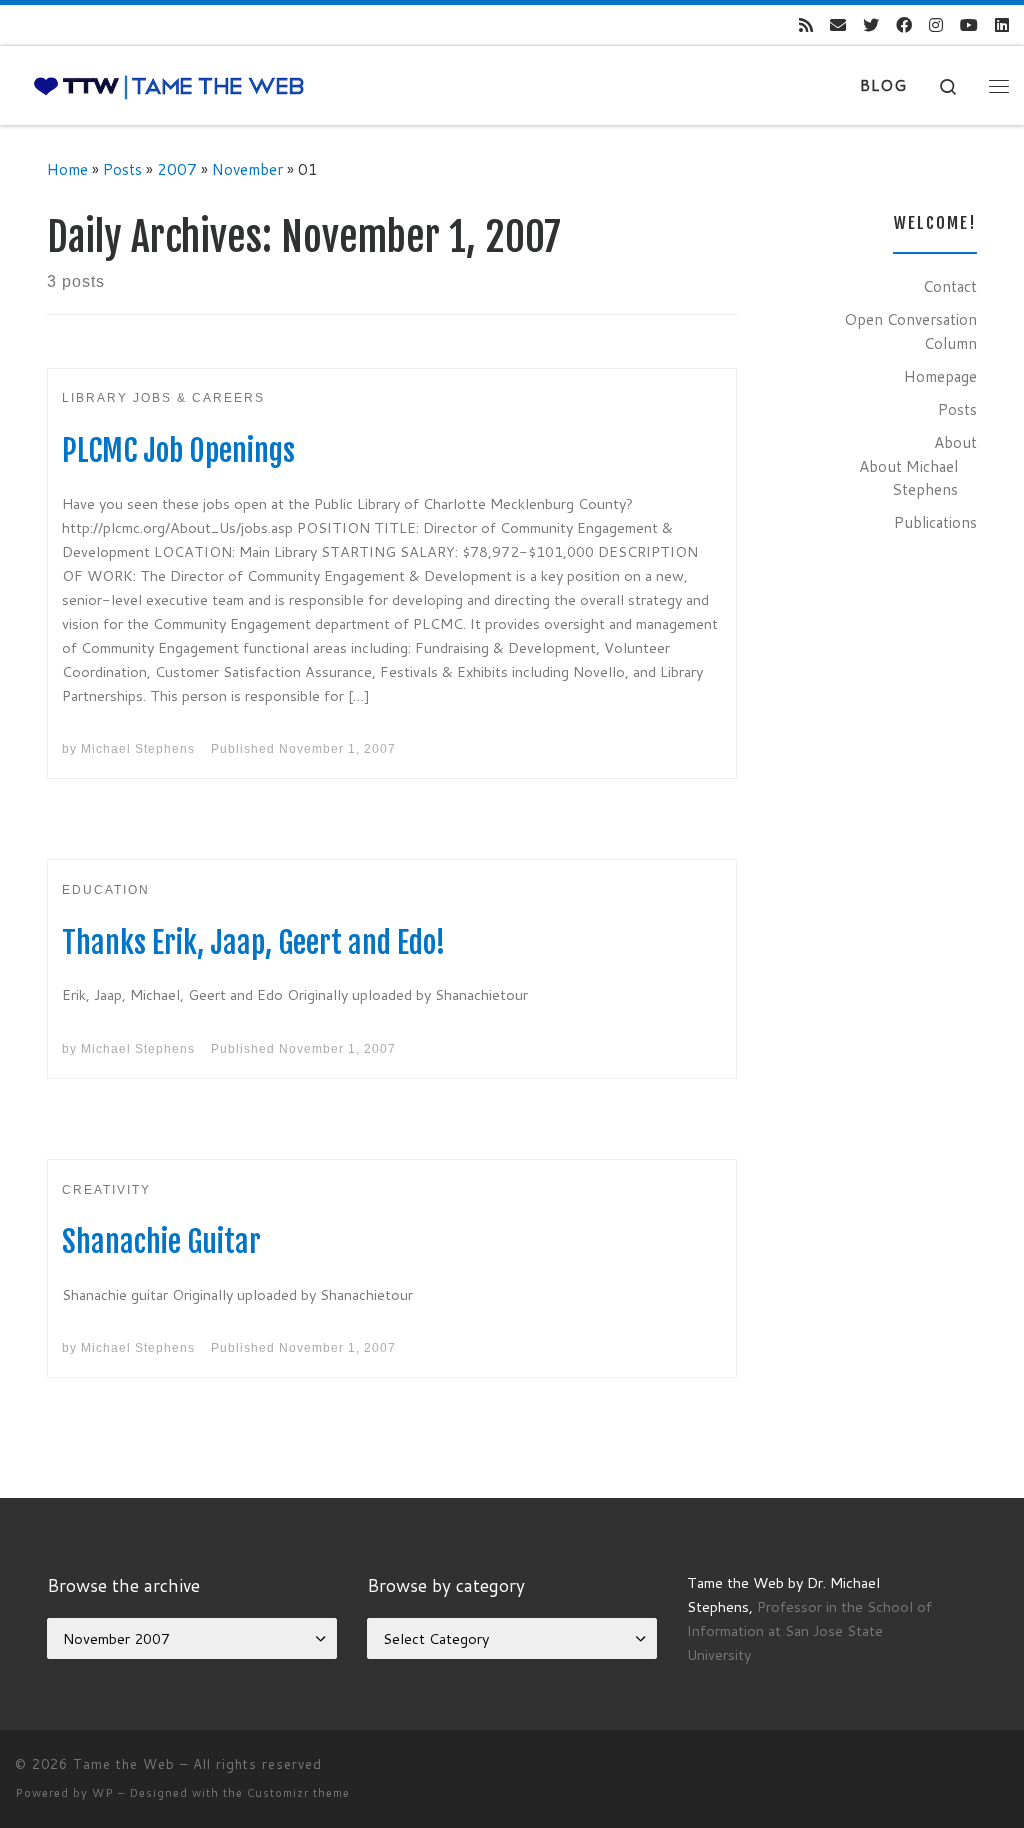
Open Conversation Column (910, 331)
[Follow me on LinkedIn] (1002, 25)
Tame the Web (124, 1764)
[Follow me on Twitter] (871, 25)
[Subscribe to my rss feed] (806, 25)
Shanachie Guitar (161, 1241)
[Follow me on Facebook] (904, 25)
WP (103, 1793)
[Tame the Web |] (169, 85)
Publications (935, 522)
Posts (122, 169)
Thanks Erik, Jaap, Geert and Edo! (254, 942)
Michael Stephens (138, 749)
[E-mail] (838, 25)
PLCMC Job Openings (178, 450)
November (247, 169)
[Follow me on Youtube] (969, 25)
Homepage (940, 376)
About (955, 442)
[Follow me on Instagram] (936, 25)
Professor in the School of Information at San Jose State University (809, 1630)
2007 (177, 169)
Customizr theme (298, 1793)
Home (67, 169)
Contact (950, 286)
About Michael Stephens (908, 478)
